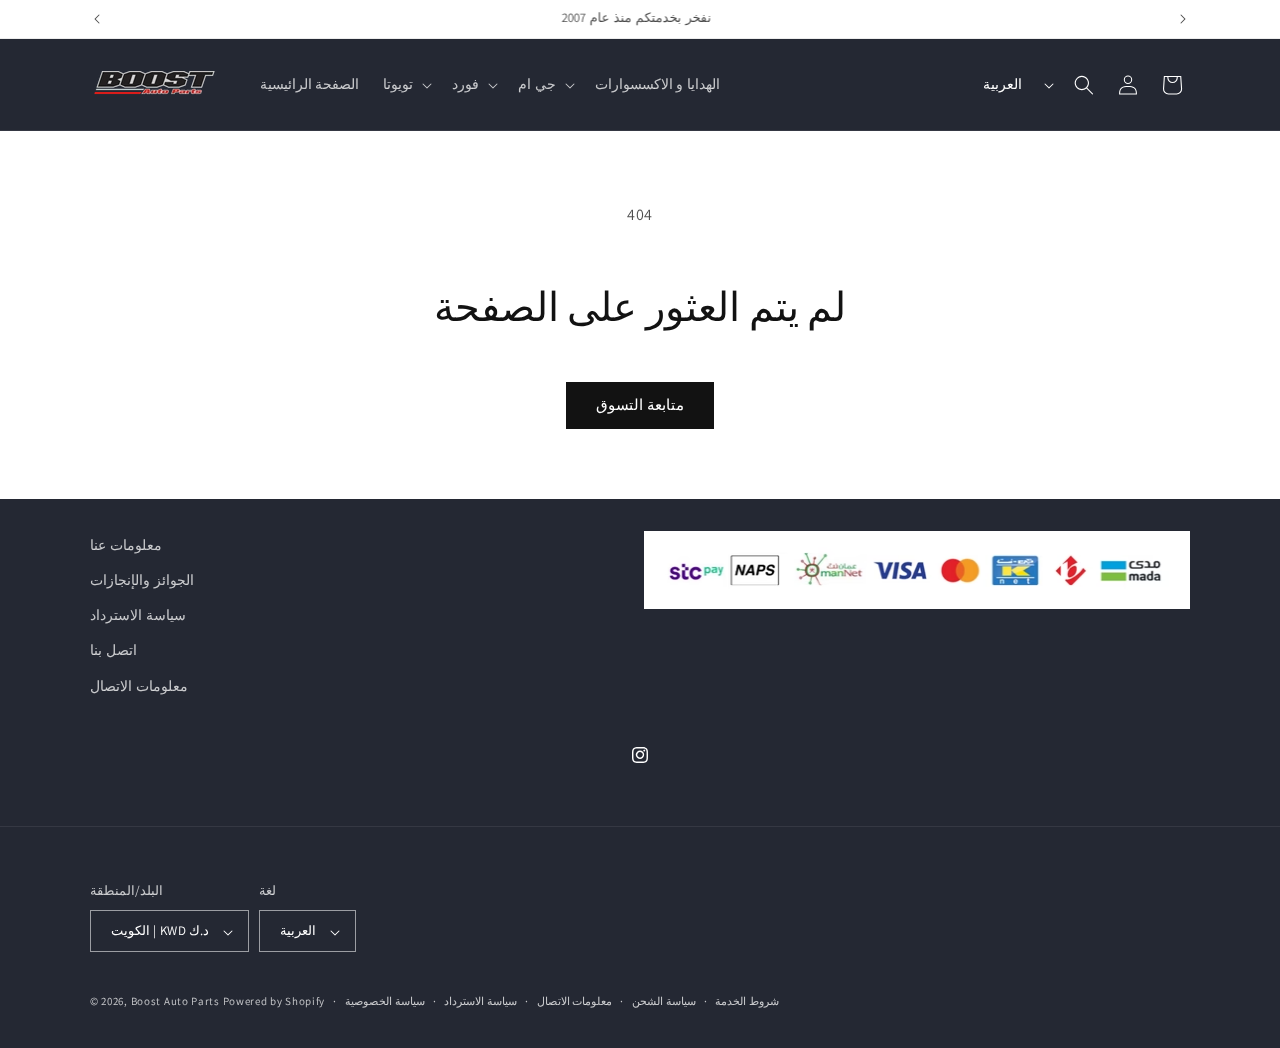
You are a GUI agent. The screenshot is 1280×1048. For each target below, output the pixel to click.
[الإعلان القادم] (1183, 19)
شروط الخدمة (747, 1001)
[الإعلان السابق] (97, 19)
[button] (405, 84)
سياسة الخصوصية (385, 1001)
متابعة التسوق (640, 404)
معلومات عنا (126, 545)
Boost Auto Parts (175, 1002)
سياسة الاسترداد (138, 616)
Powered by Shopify (274, 1002)
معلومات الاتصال (139, 686)
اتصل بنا (113, 651)
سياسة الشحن (664, 1001)
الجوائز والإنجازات (142, 580)
